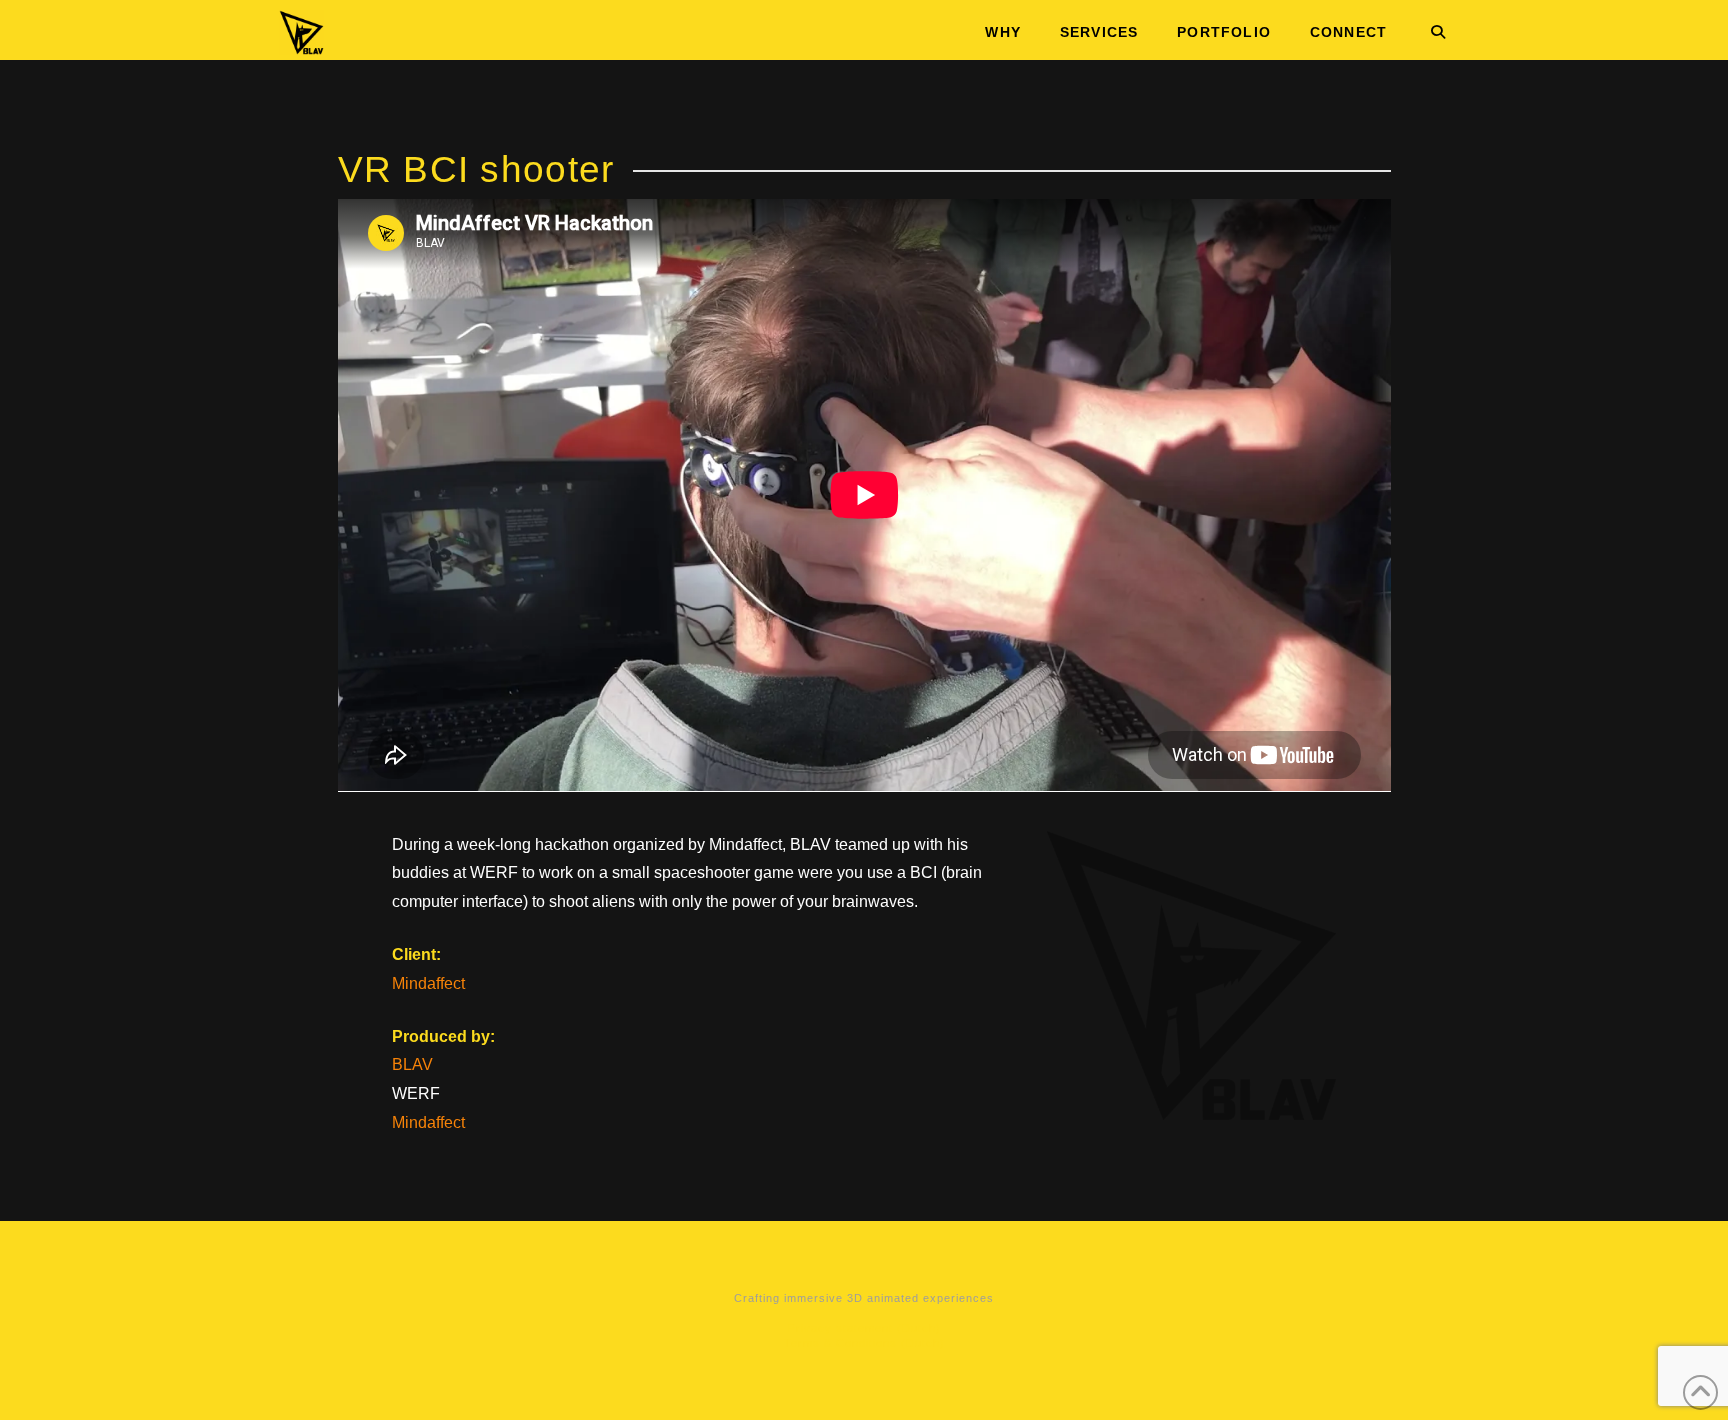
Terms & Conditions (840, 1343)
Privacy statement (840, 1328)
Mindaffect (428, 983)
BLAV (412, 1064)
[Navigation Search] (1427, 30)
